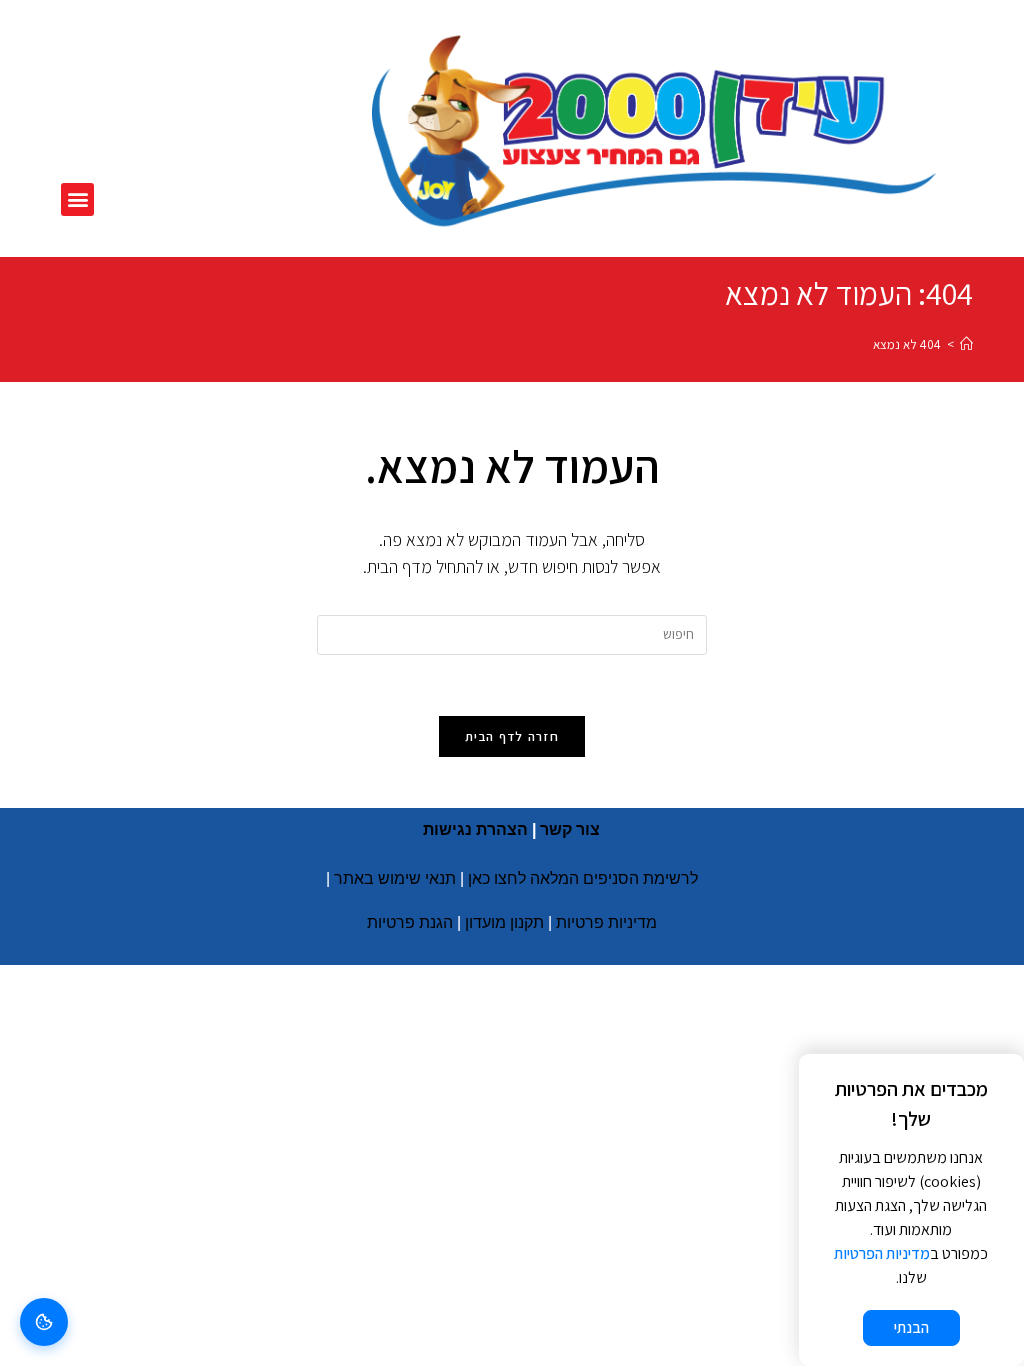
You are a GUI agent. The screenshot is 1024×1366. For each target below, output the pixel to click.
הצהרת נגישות (475, 829)
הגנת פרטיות (410, 922)
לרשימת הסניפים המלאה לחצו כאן (583, 878)
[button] (77, 199)
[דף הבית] (966, 344)
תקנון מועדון (504, 922)
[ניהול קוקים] (44, 1322)
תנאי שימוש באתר (395, 878)
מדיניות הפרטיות (882, 1253)
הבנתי (911, 1327)
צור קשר (570, 829)
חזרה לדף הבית (512, 736)
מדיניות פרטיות (606, 922)
